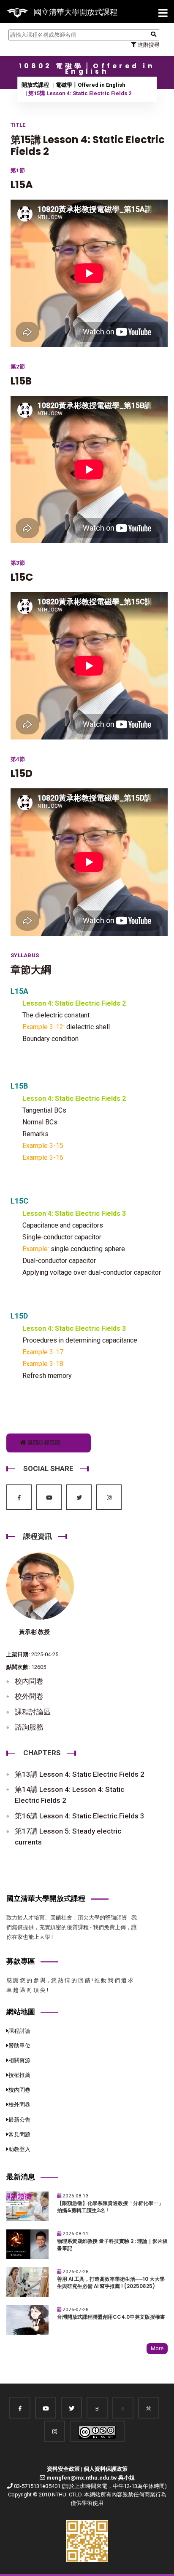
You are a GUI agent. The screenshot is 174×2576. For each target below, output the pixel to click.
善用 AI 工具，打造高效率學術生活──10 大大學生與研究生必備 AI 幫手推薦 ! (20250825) (111, 2283)
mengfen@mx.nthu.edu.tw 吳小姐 (91, 2478)
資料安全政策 (63, 2469)
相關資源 (19, 2060)
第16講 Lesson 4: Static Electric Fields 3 (80, 1816)
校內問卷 (29, 1681)
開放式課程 (35, 85)
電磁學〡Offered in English (91, 85)
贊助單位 (19, 2046)
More (157, 2348)
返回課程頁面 (43, 1443)
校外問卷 (29, 1696)
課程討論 (19, 2031)
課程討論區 (33, 1712)
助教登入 (19, 2149)
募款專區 (21, 1961)
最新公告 (19, 2120)
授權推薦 (19, 2075)
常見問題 (19, 2134)
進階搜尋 (148, 45)
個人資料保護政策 (106, 2469)
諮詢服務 (29, 1727)
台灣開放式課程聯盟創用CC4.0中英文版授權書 (111, 2317)
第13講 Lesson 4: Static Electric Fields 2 (80, 1774)
